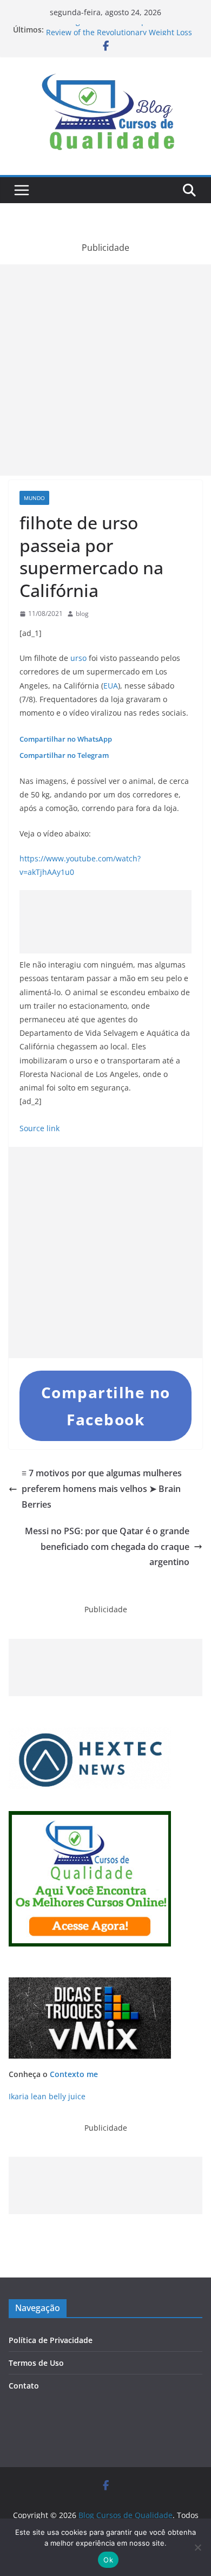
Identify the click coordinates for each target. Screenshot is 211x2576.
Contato (24, 2386)
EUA (111, 686)
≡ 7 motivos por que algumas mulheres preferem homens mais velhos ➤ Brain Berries (102, 1489)
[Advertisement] (105, 370)
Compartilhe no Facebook (106, 1406)
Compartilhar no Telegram (64, 755)
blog (82, 614)
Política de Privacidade (51, 2340)
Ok (108, 2560)
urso (78, 658)
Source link (39, 1128)
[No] (197, 2547)
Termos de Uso (36, 2363)
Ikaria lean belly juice (47, 2096)
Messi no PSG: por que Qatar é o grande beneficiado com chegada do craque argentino (107, 1547)
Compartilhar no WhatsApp (66, 739)
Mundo (34, 498)
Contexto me (74, 2074)
